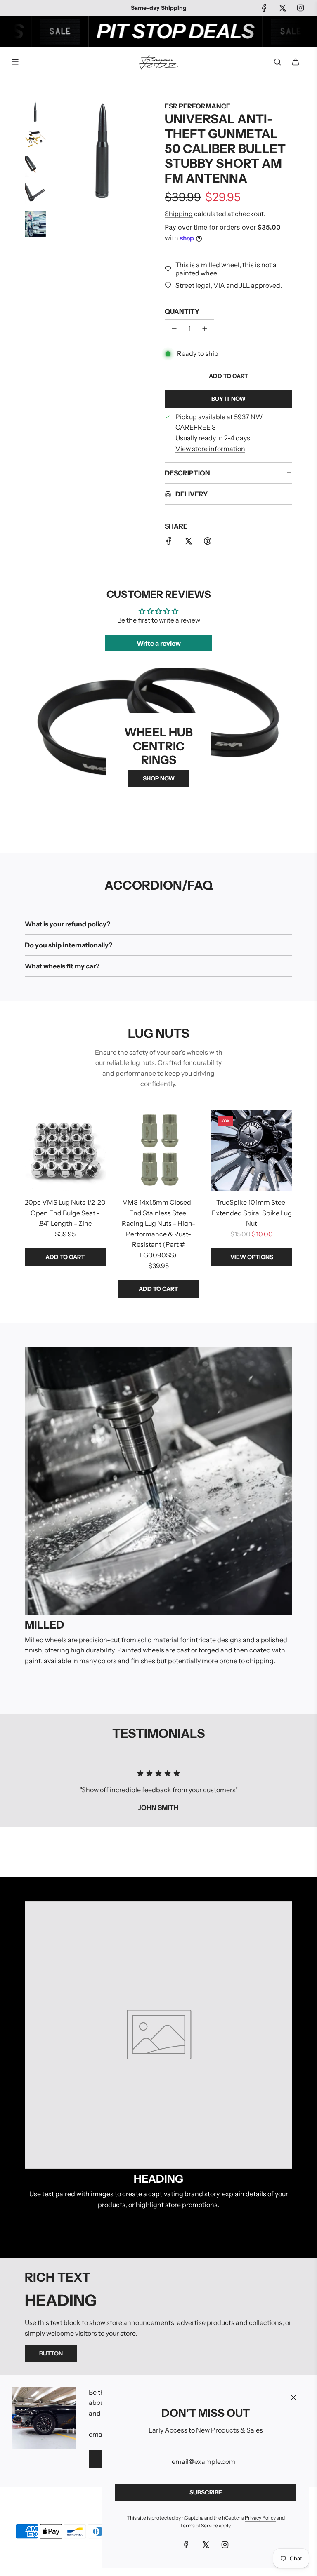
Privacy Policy (260, 2518)
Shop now (159, 778)
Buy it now (228, 399)
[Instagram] (300, 8)
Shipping (179, 214)
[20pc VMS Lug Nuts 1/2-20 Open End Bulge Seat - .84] (65, 1150)
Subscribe (206, 2492)
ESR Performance (198, 106)
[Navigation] (15, 62)
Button (51, 2353)
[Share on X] (188, 543)
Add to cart (65, 1257)
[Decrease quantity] (174, 330)
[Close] (293, 2397)
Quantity (182, 311)
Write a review (159, 643)
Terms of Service (199, 2525)
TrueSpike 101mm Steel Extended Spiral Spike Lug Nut (252, 1213)
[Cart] (296, 62)
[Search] (277, 62)
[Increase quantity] (205, 330)
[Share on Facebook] (169, 543)
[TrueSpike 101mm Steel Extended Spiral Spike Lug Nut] (252, 1150)
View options (252, 1257)
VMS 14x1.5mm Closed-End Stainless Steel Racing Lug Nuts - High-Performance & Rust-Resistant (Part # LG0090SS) (158, 1229)
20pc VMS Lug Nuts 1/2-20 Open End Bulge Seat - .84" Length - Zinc (65, 1213)
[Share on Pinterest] (208, 543)
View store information (210, 449)
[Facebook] (264, 8)
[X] (282, 8)
